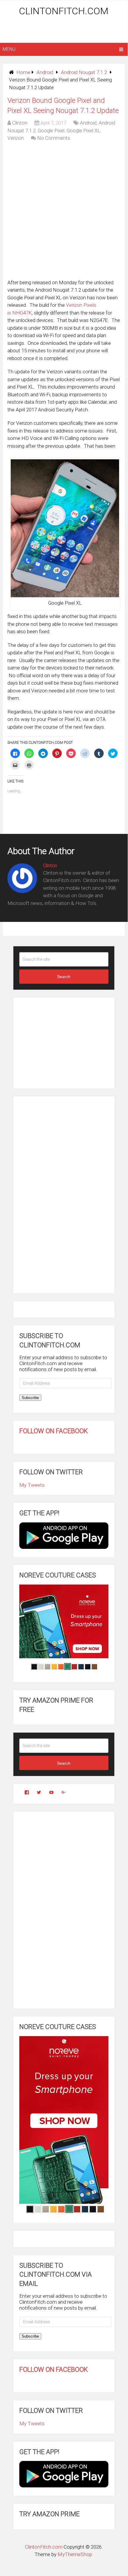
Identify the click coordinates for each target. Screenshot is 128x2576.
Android (45, 72)
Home (23, 72)
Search (64, 977)
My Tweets (32, 1485)
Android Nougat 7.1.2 (84, 72)
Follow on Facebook (54, 1431)
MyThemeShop (75, 2554)
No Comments (54, 138)
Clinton (20, 123)
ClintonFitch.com (64, 11)
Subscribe (30, 1398)
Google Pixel (51, 131)
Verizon (16, 138)
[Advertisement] (65, 30)
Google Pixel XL (83, 131)
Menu (9, 49)
